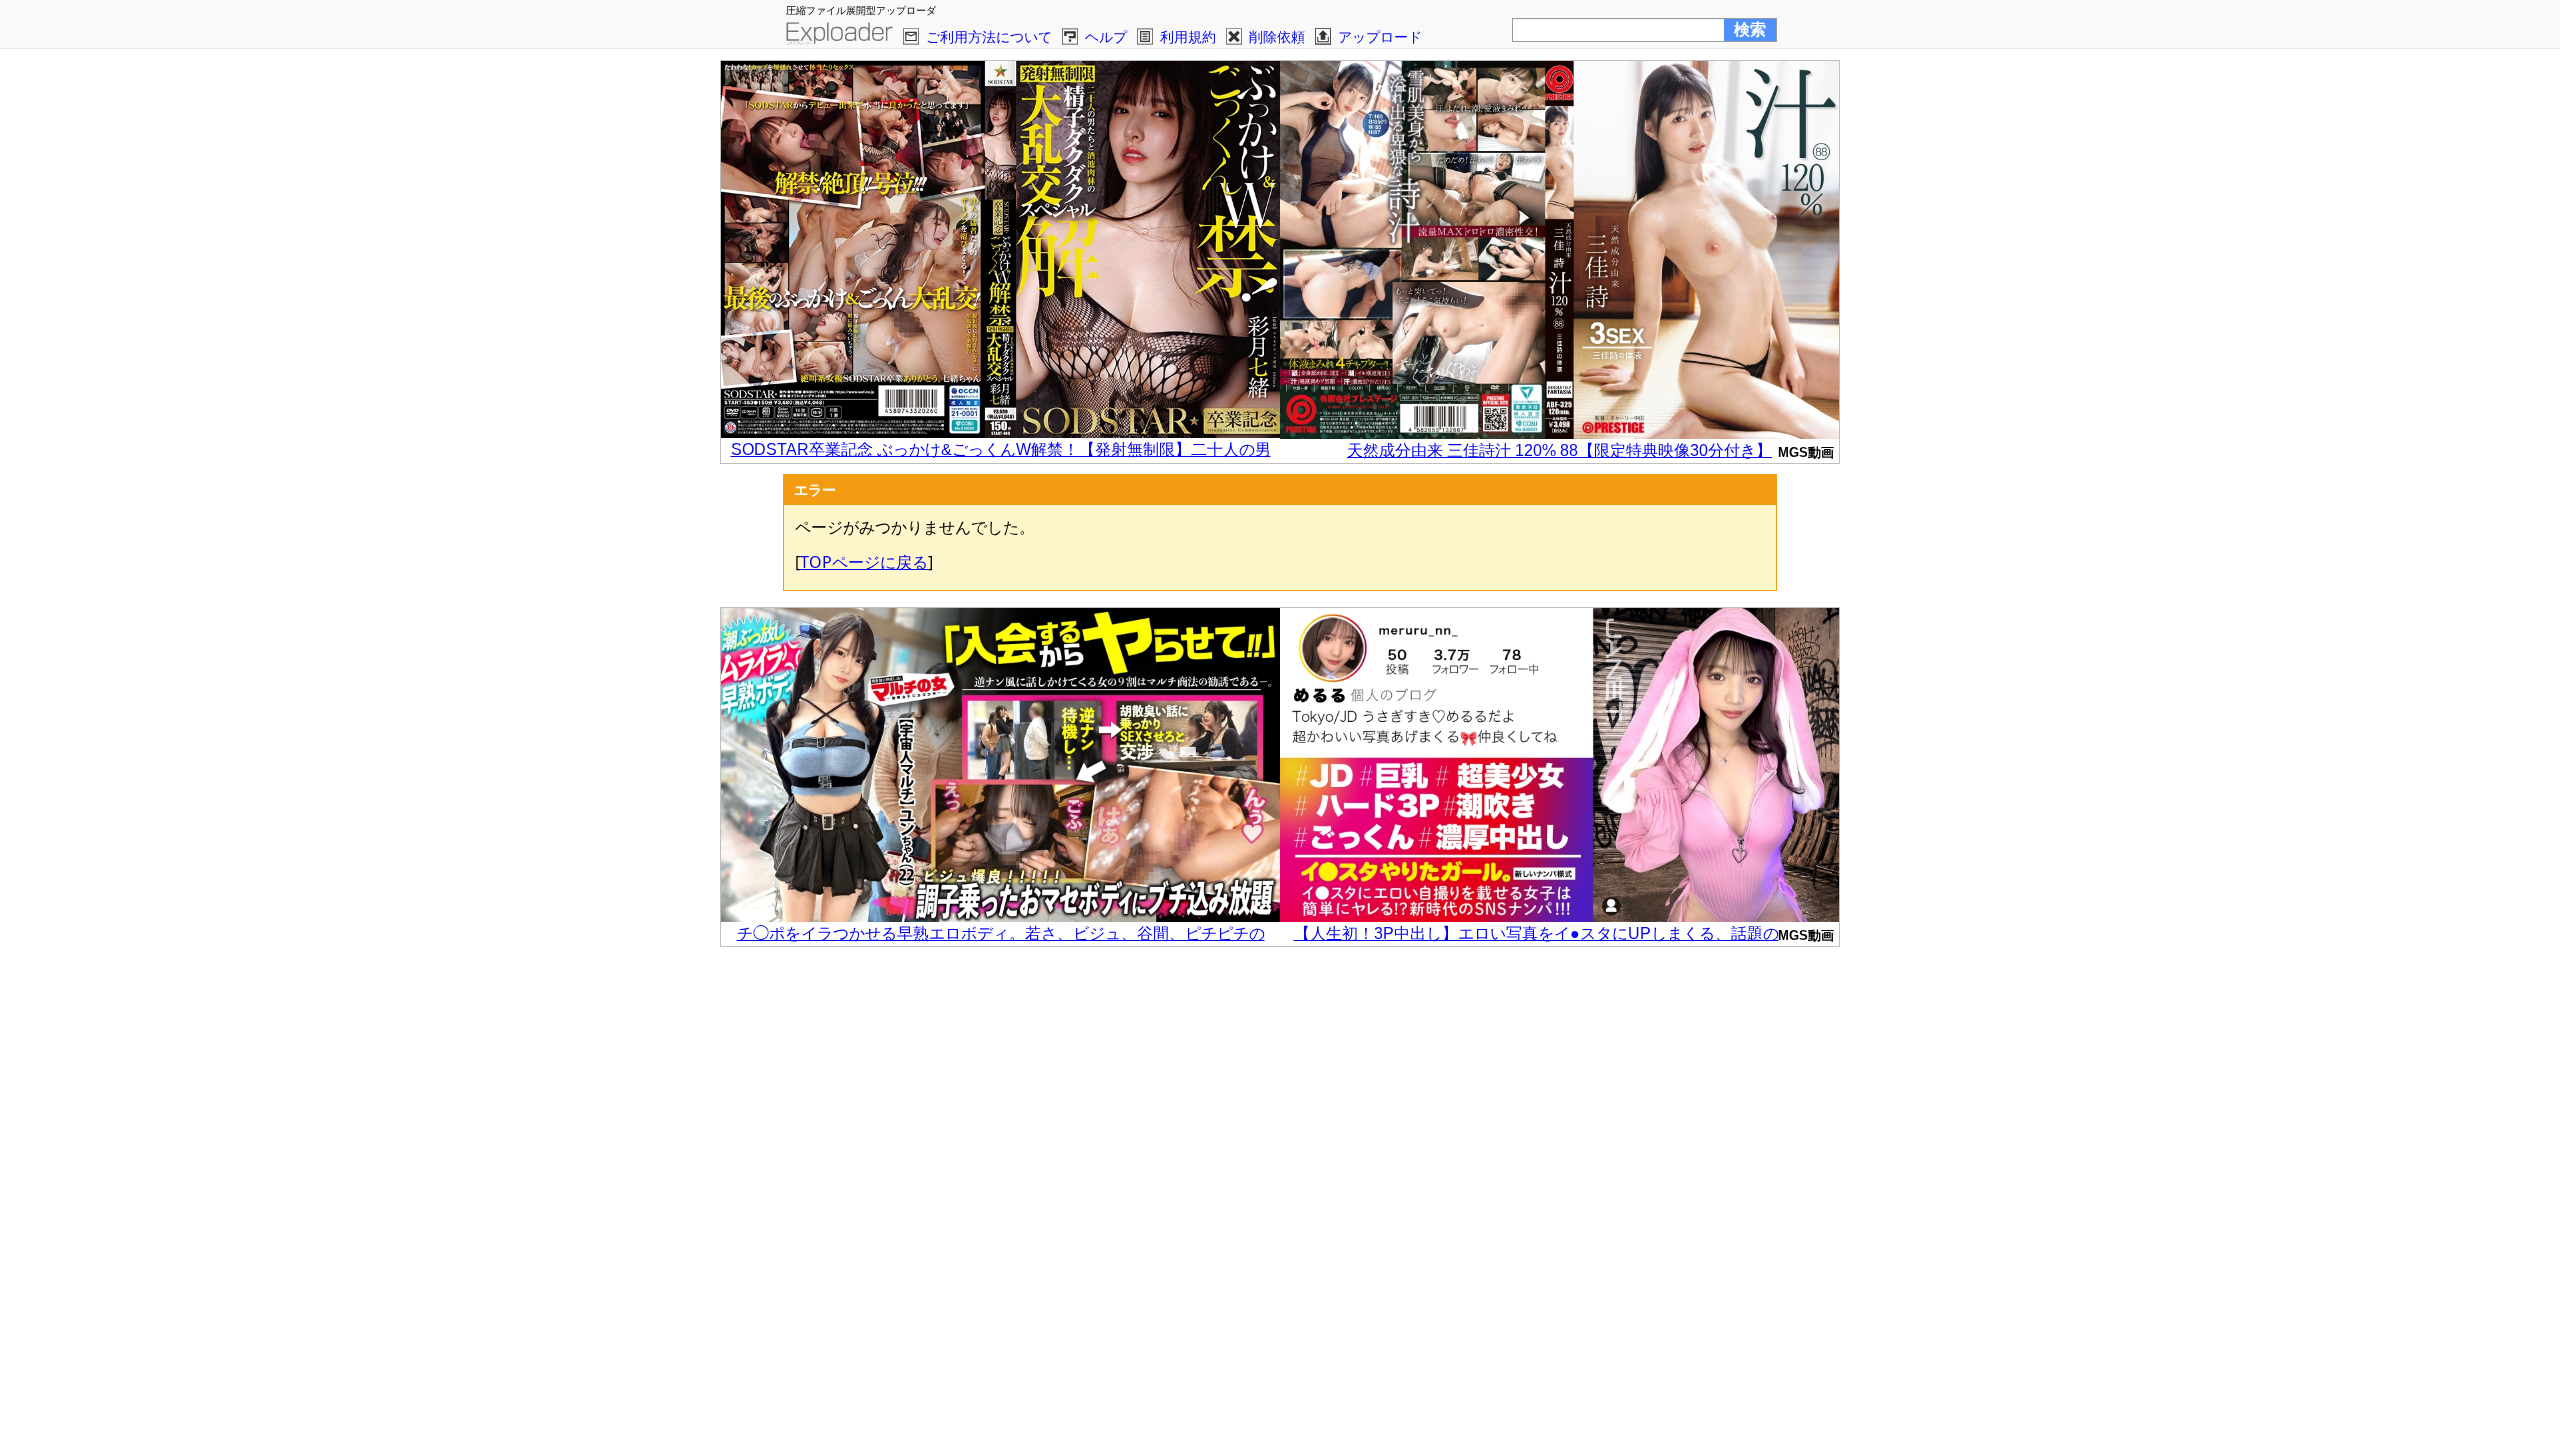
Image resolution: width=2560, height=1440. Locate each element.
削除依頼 (1277, 36)
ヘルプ (1106, 36)
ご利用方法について (989, 36)
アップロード (1380, 36)
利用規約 (1188, 36)
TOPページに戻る (864, 562)
